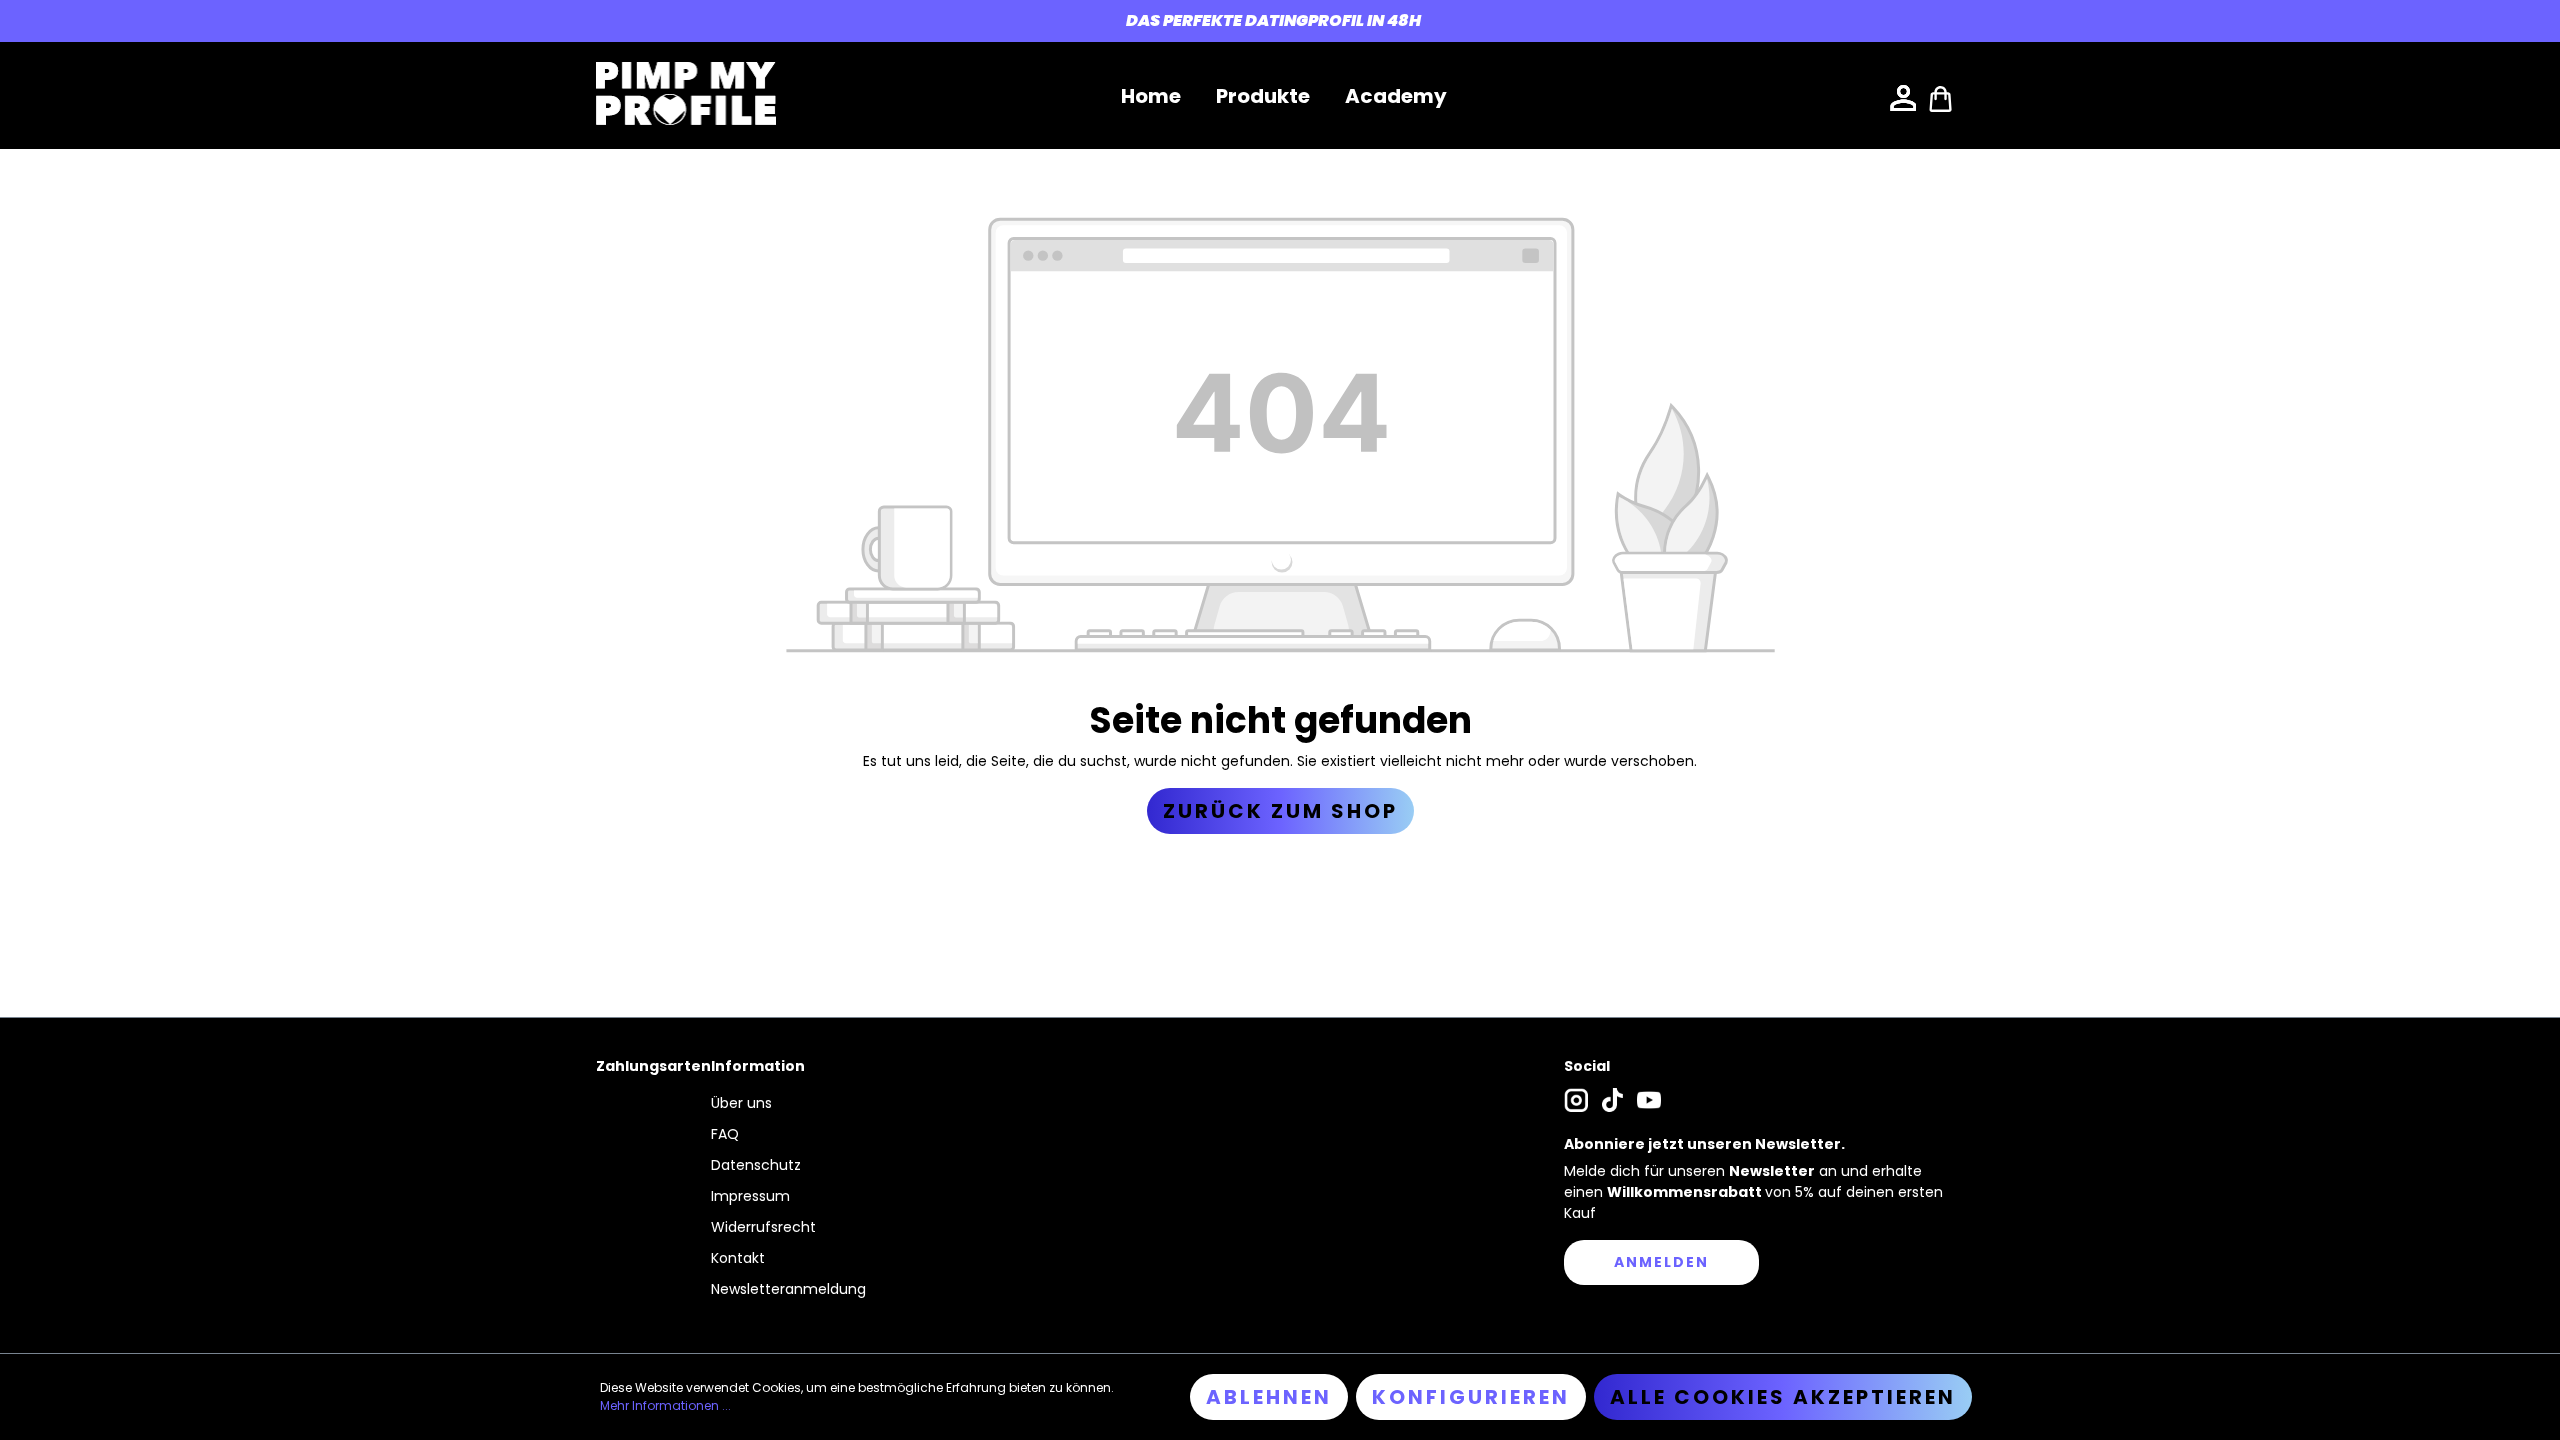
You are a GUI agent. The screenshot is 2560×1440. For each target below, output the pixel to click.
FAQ (725, 1134)
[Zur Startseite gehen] (686, 93)
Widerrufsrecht (763, 1227)
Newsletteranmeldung (788, 1289)
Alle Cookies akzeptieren (1783, 1397)
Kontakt (738, 1258)
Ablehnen (1269, 1397)
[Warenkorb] (1941, 97)
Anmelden (1661, 1262)
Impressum (750, 1196)
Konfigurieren (1471, 1397)
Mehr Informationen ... (665, 1405)
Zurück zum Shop (1280, 811)
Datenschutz (756, 1165)
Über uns (741, 1103)
